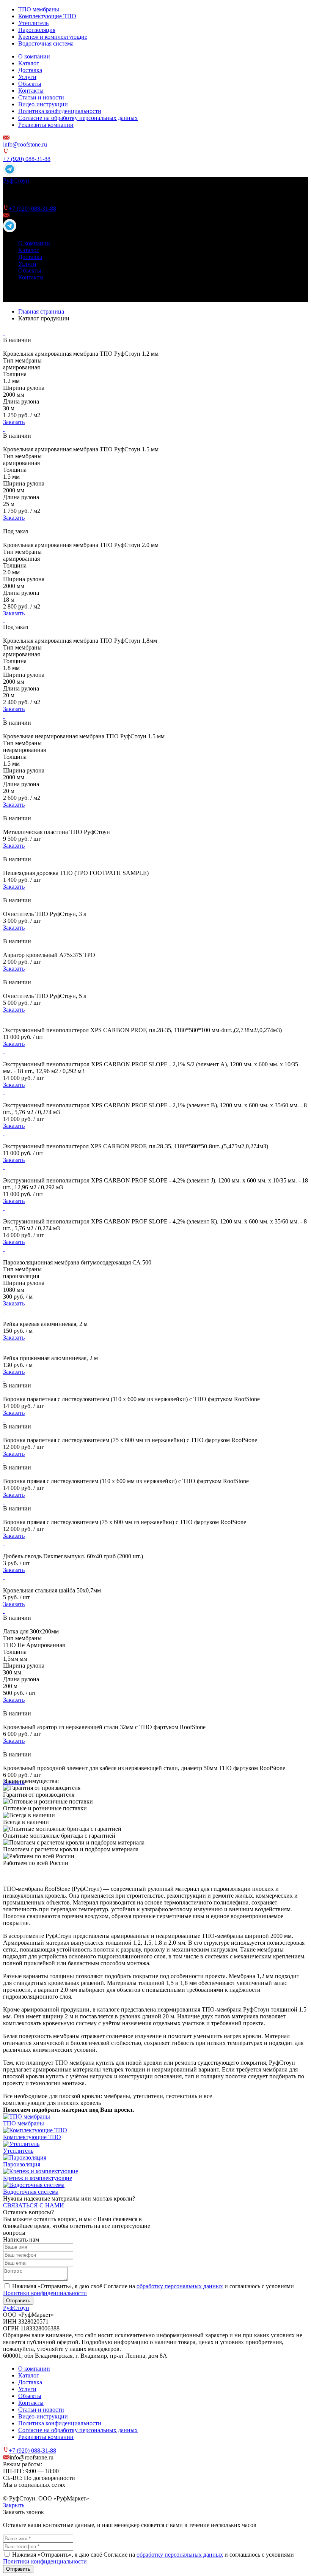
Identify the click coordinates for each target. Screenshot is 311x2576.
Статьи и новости (41, 97)
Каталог (29, 63)
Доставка (30, 70)
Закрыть (14, 2505)
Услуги (27, 77)
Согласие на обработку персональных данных (78, 118)
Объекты (30, 84)
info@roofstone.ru (25, 144)
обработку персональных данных (180, 2286)
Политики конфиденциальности (45, 2293)
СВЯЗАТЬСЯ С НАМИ (34, 2205)
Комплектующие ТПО (47, 16)
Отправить (18, 2301)
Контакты (31, 91)
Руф (16, 181)
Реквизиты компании (46, 125)
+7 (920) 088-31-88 (27, 159)
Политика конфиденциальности (60, 111)
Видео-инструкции (43, 104)
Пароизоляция (37, 30)
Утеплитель (33, 23)
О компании (34, 56)
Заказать (14, 422)
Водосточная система (46, 43)
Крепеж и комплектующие (53, 37)
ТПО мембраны (39, 9)
